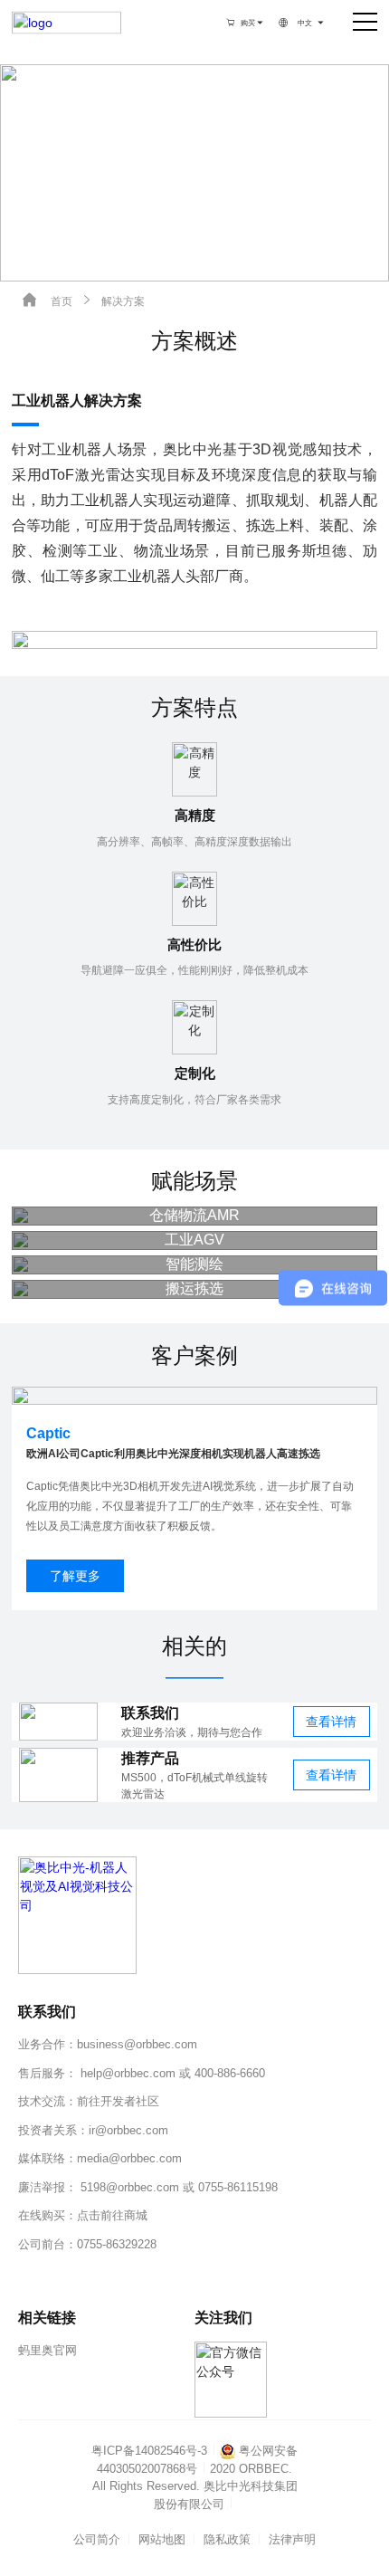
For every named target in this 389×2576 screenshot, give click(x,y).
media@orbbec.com (129, 2158)
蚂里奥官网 (47, 2350)
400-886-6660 (230, 2073)
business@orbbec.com (137, 2044)
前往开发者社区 (118, 2101)
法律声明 (292, 2539)
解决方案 (112, 300)
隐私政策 (227, 2539)
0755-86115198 (238, 2187)
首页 (47, 300)
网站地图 (162, 2539)
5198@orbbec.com (130, 2187)
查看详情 (331, 1722)
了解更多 (75, 1576)
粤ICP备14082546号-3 (149, 2451)
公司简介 (97, 2539)
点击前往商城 (112, 2215)
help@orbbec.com (128, 2073)
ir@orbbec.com (128, 2130)
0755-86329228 (117, 2244)
